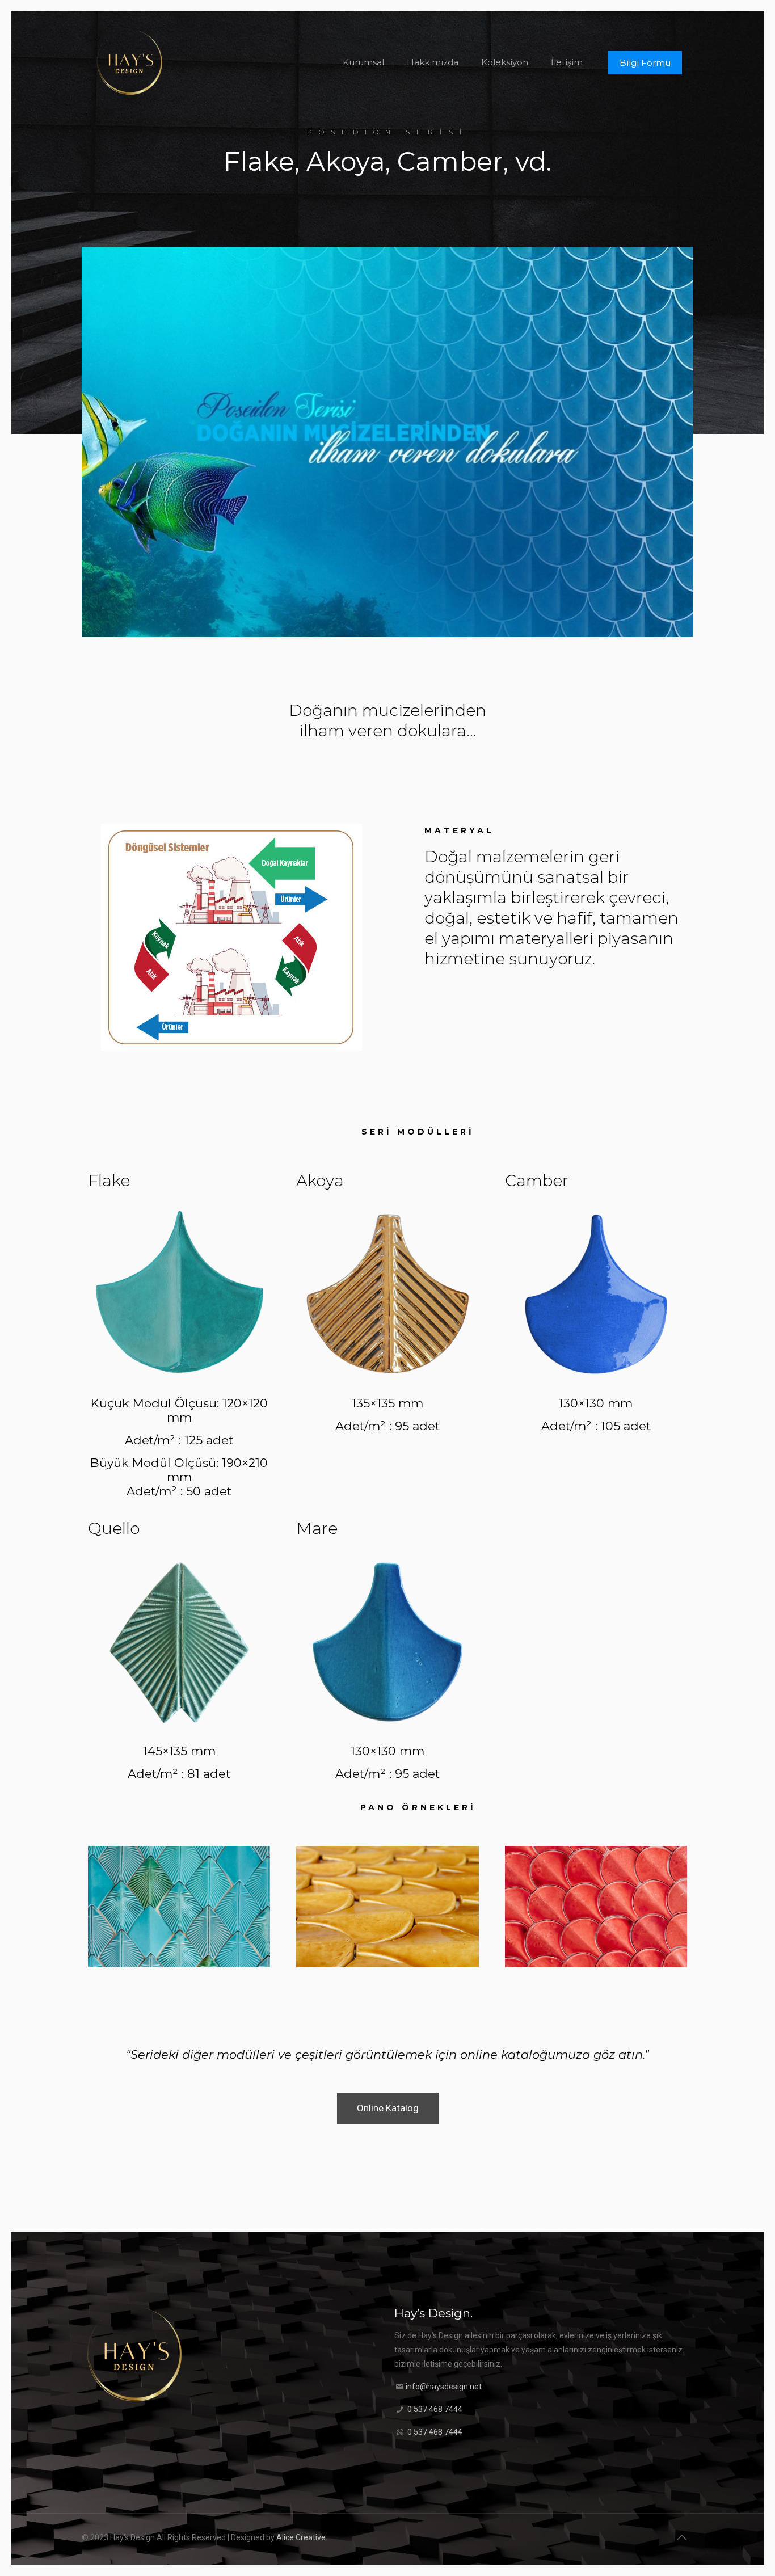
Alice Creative (301, 2537)
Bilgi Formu (645, 63)
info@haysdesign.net (444, 2387)
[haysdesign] (130, 62)
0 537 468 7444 (435, 2409)
